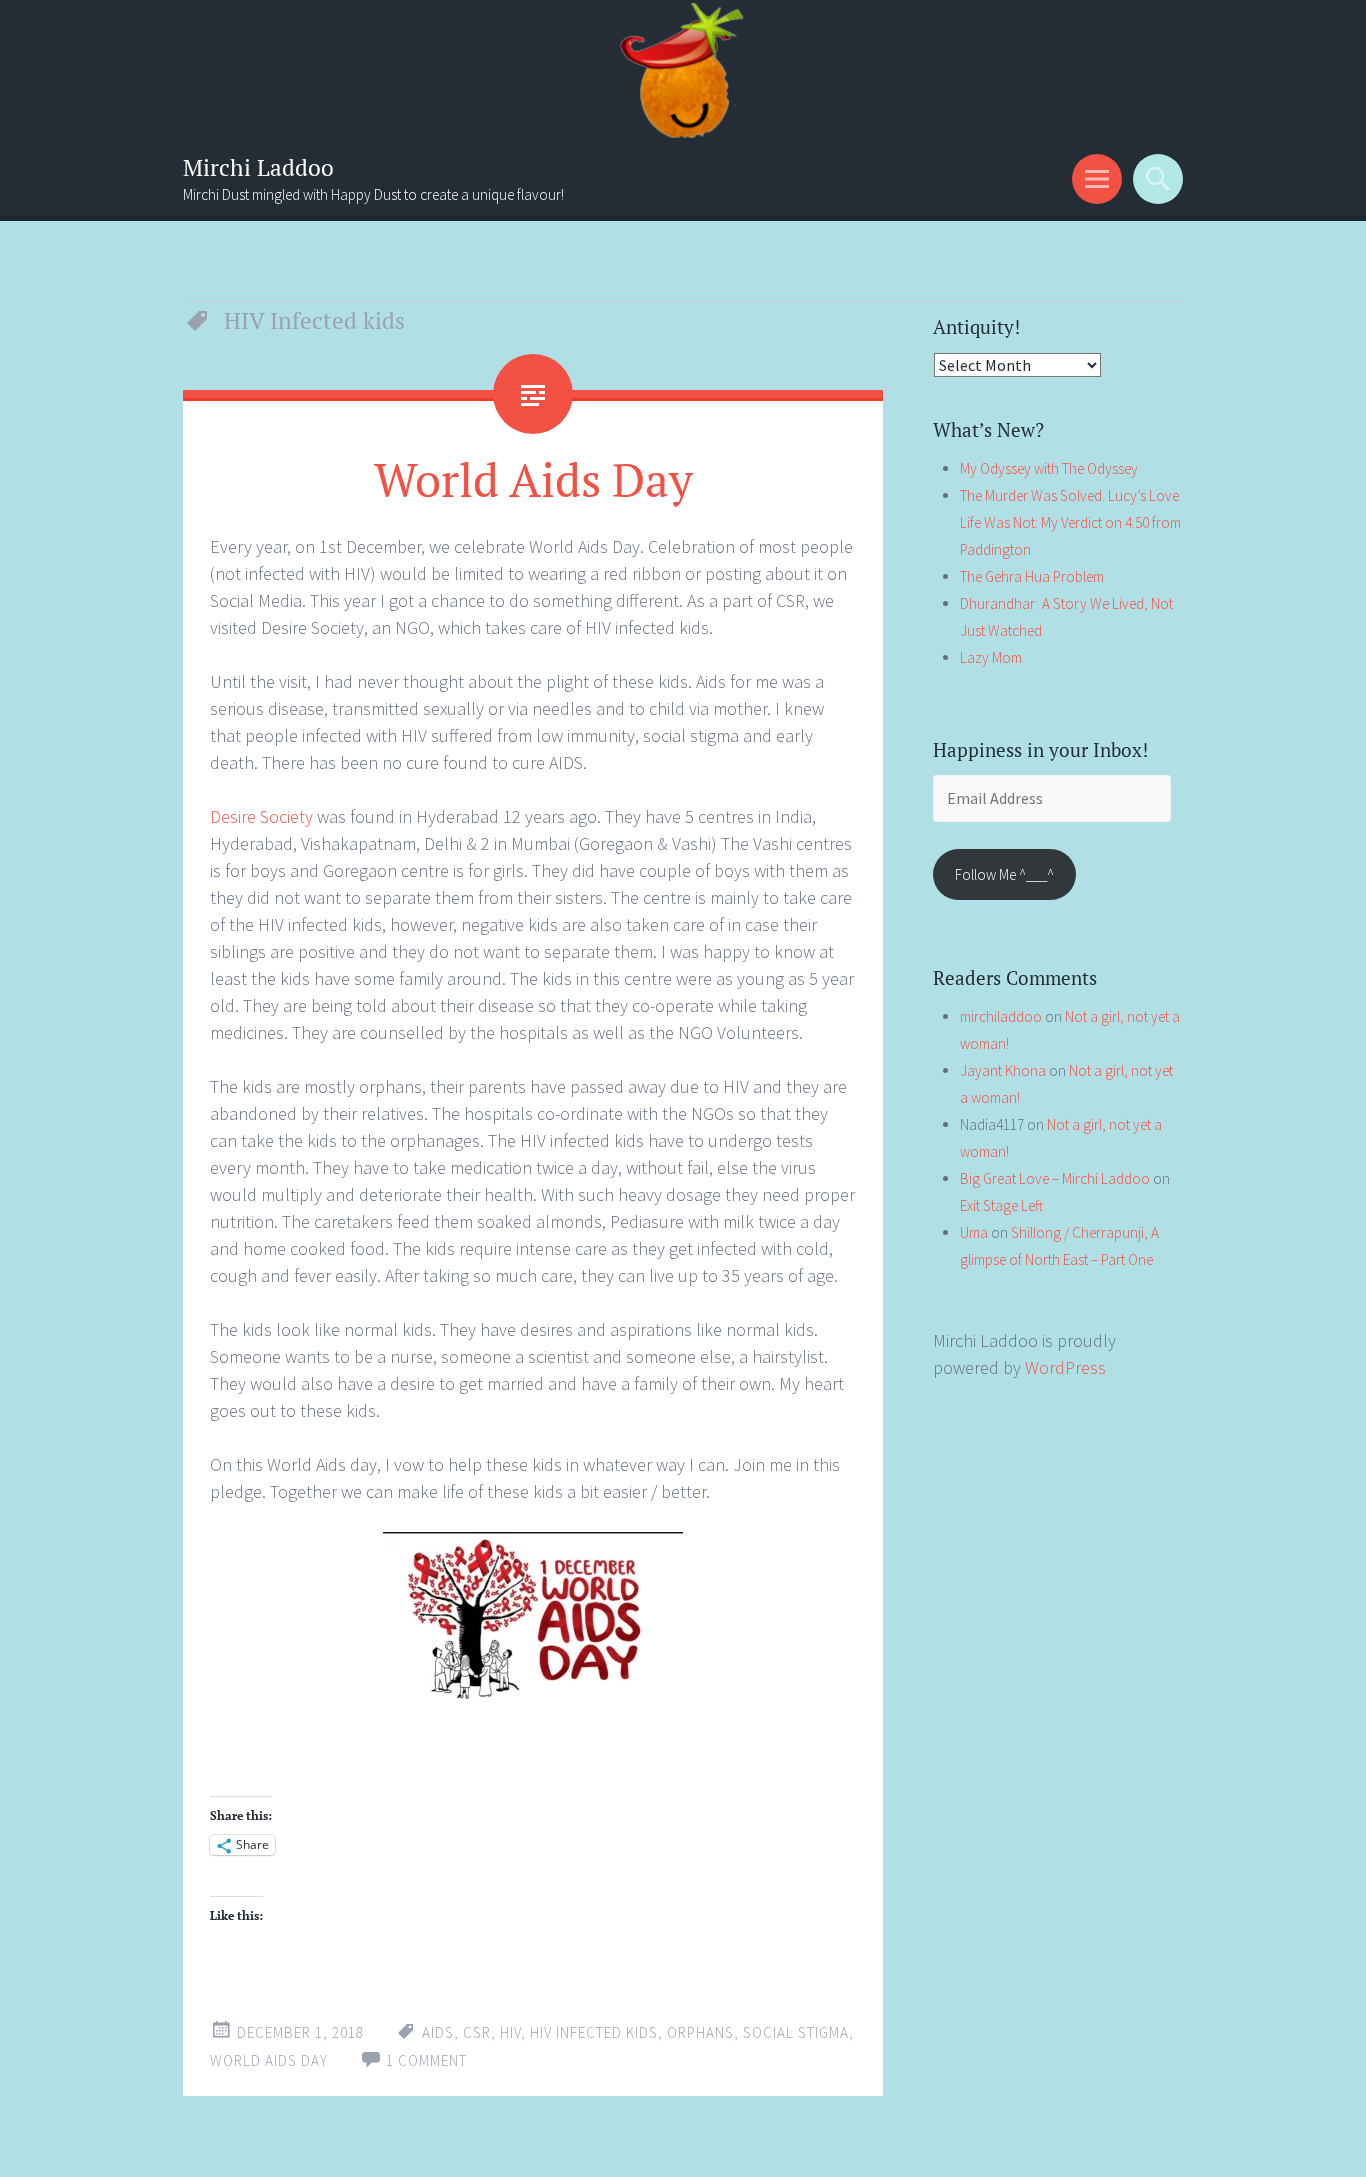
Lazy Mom (991, 657)
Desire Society (261, 816)
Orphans (700, 2032)
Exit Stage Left (1001, 1205)
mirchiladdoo (1001, 1016)
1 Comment (426, 2060)
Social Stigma (796, 2032)
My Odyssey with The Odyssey (1049, 468)
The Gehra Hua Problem (1032, 576)
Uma (974, 1232)
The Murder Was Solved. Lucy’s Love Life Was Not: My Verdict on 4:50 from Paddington (1070, 522)
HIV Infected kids (594, 2032)
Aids (438, 2032)
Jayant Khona (1003, 1070)
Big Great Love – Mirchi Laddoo (1055, 1178)
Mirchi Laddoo (258, 167)
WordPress (1065, 1367)
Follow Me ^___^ (1004, 874)
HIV (510, 2032)
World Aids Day (533, 479)
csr (477, 2032)
